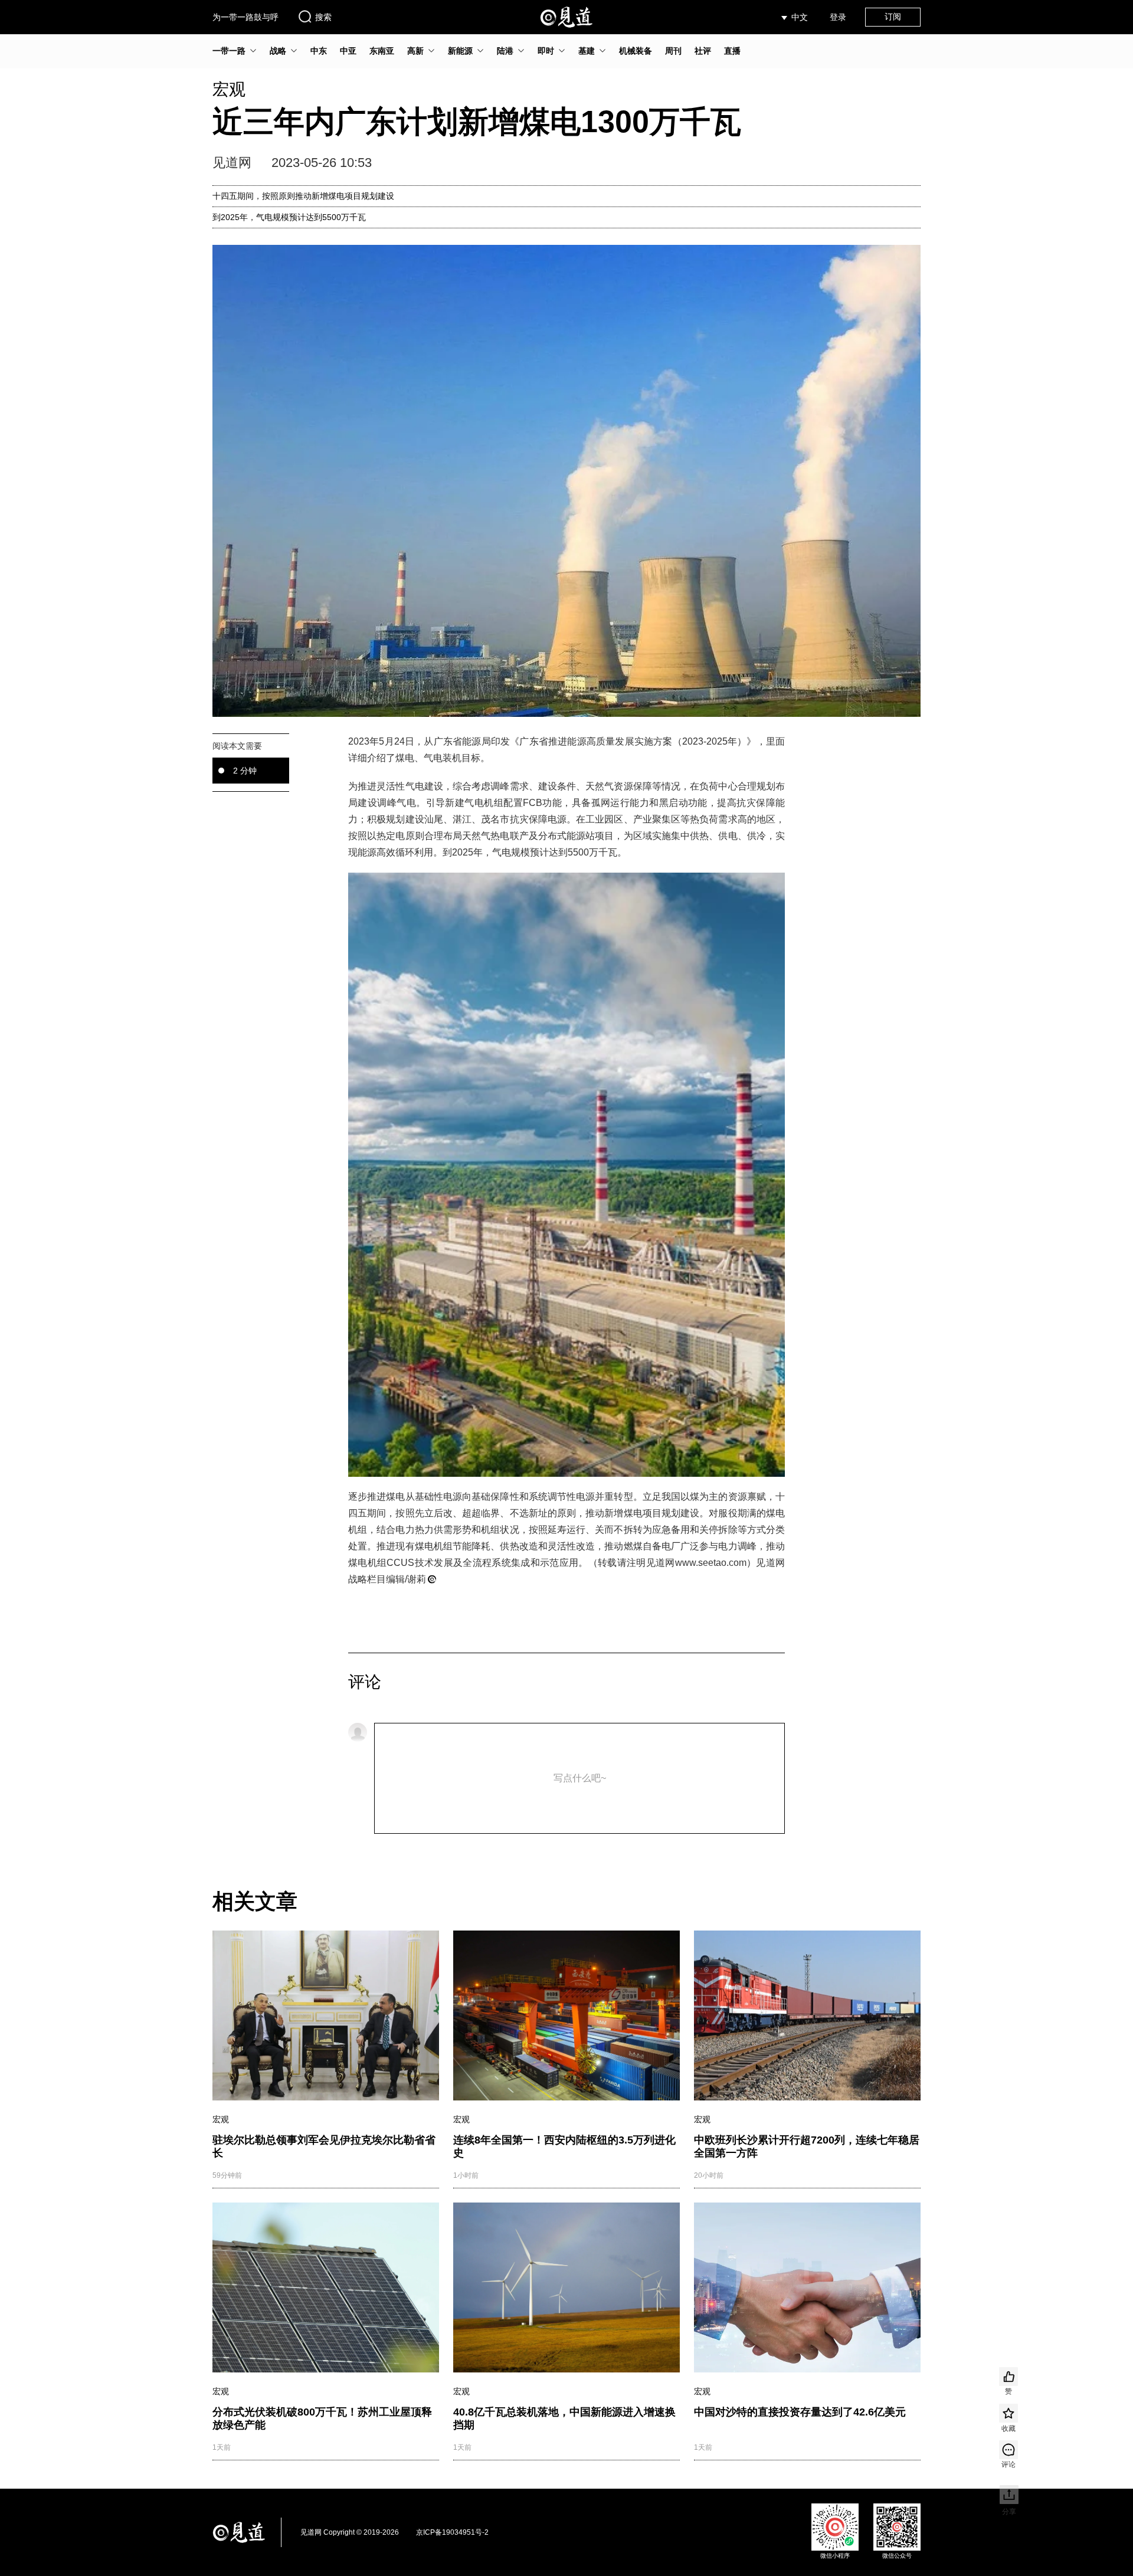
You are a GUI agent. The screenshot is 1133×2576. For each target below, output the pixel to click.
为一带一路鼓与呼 (245, 17)
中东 (319, 51)
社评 (703, 51)
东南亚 (382, 51)
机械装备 (636, 51)
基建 (587, 51)
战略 (278, 51)
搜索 (323, 17)
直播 (732, 51)
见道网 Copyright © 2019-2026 (350, 2532)
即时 (546, 51)
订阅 (893, 17)
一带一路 (229, 51)
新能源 (460, 51)
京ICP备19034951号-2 (452, 2532)
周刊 (673, 51)
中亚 (348, 51)
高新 (415, 51)
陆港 (505, 51)
